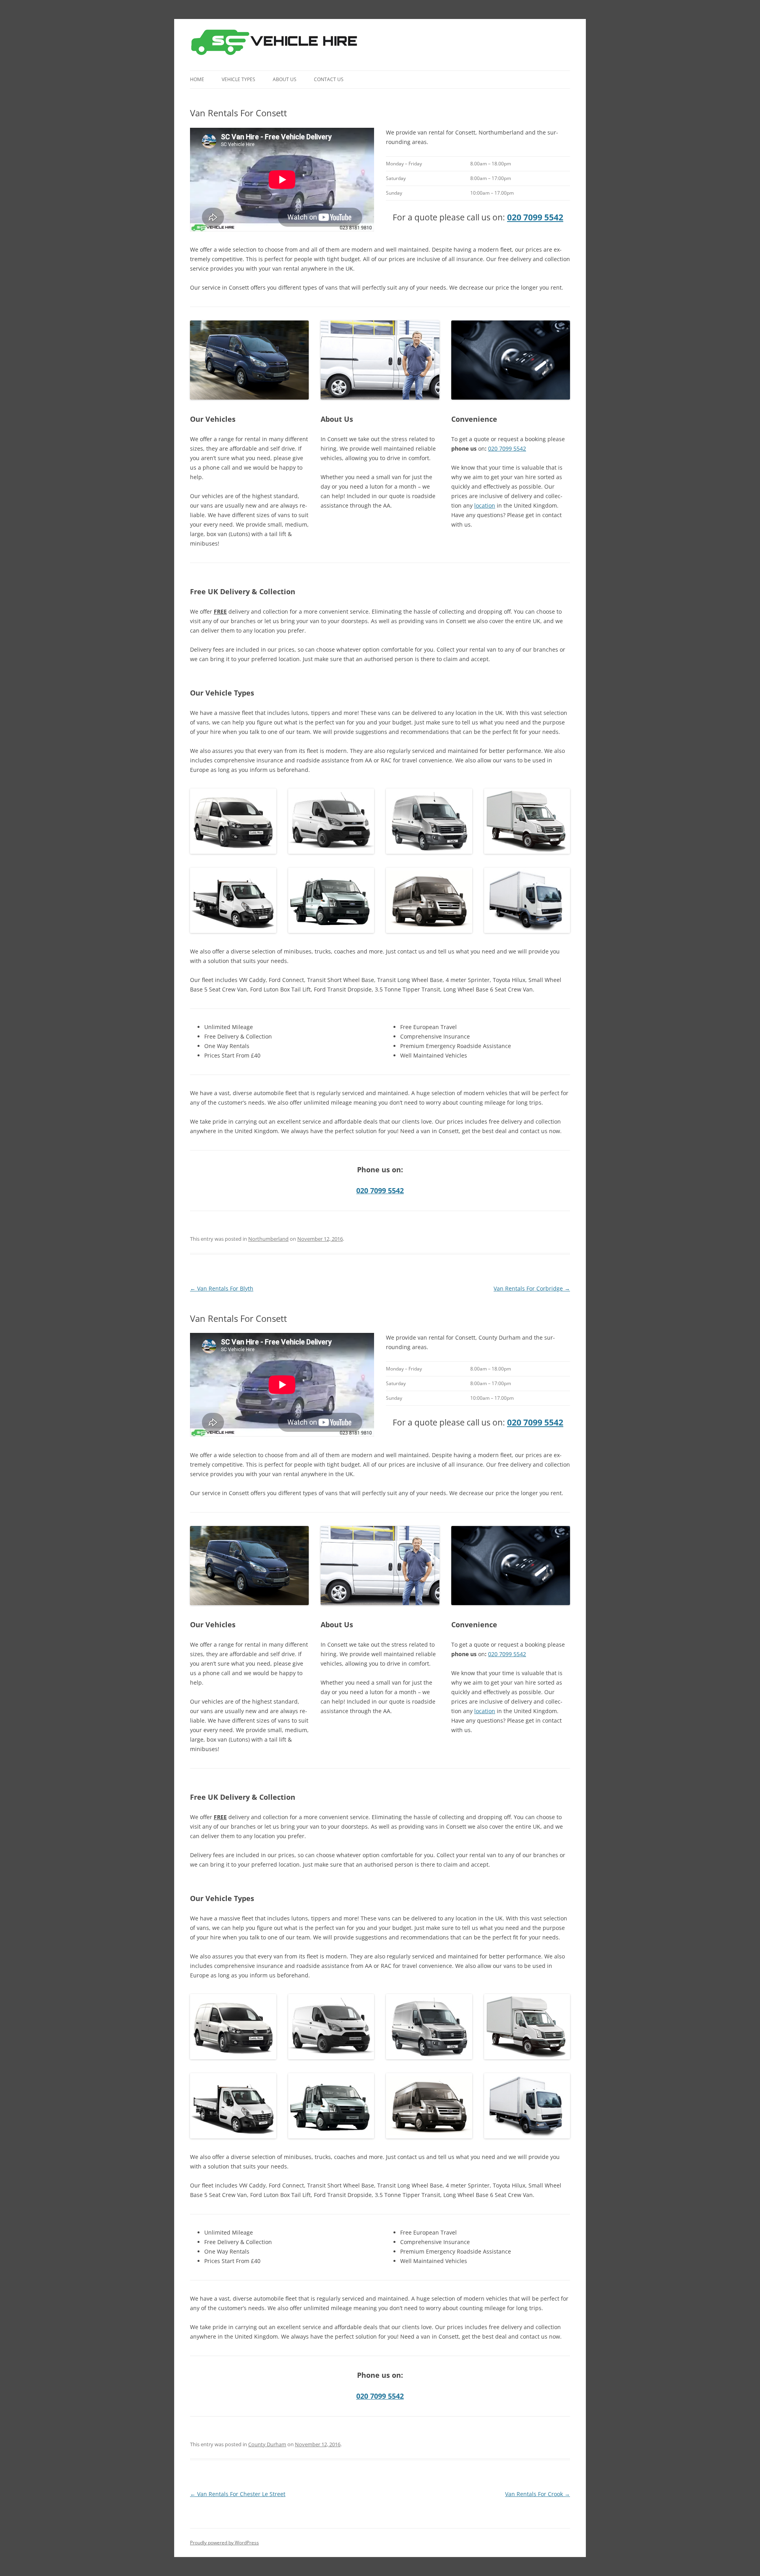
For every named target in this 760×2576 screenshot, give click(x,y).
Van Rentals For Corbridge (532, 1288)
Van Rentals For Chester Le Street (238, 2494)
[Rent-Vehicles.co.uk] (277, 45)
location (485, 505)
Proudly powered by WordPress (224, 2543)
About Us (285, 79)
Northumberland (268, 1239)
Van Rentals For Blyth (222, 1288)
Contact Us (329, 79)
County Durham (267, 2444)
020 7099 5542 (535, 217)
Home (197, 79)
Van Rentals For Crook (538, 2494)
